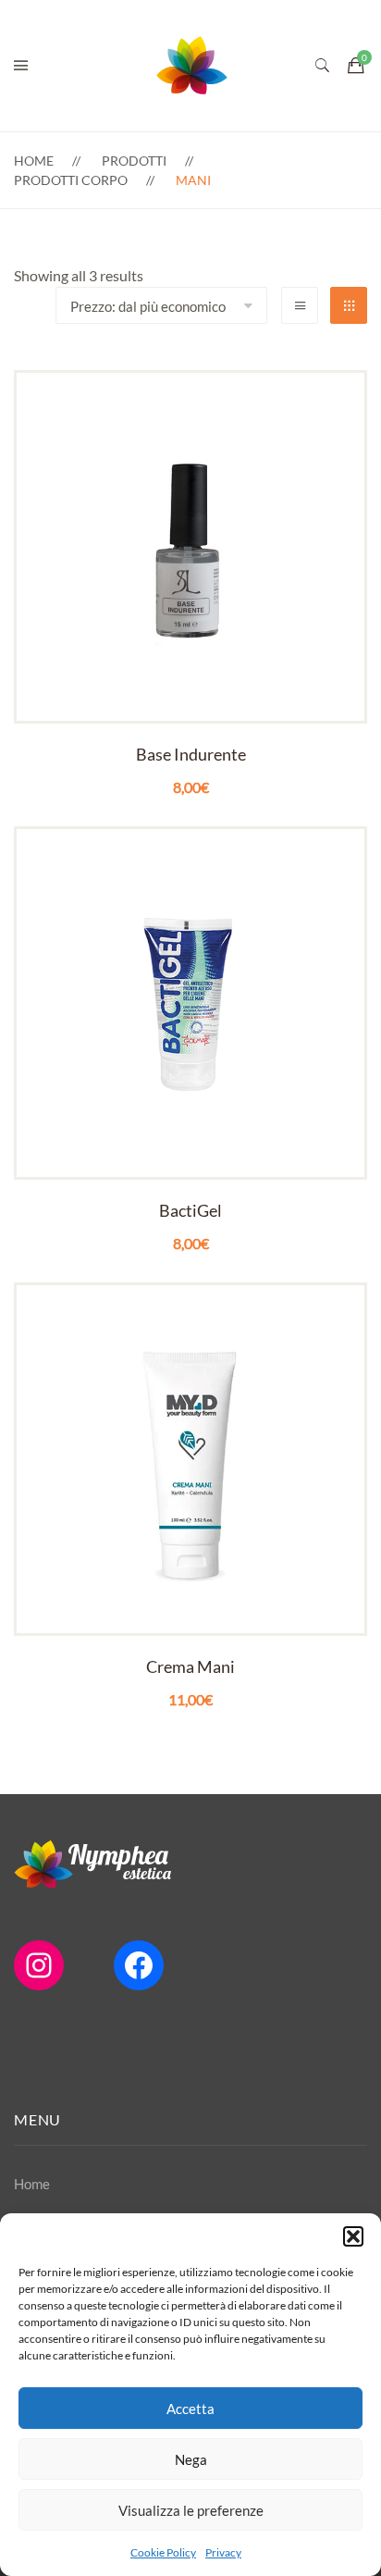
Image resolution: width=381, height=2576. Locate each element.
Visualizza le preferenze (191, 2510)
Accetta (190, 2409)
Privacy (223, 2552)
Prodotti (134, 161)
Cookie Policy (163, 2552)
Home (34, 161)
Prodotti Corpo (71, 180)
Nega (191, 2459)
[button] (353, 2236)
